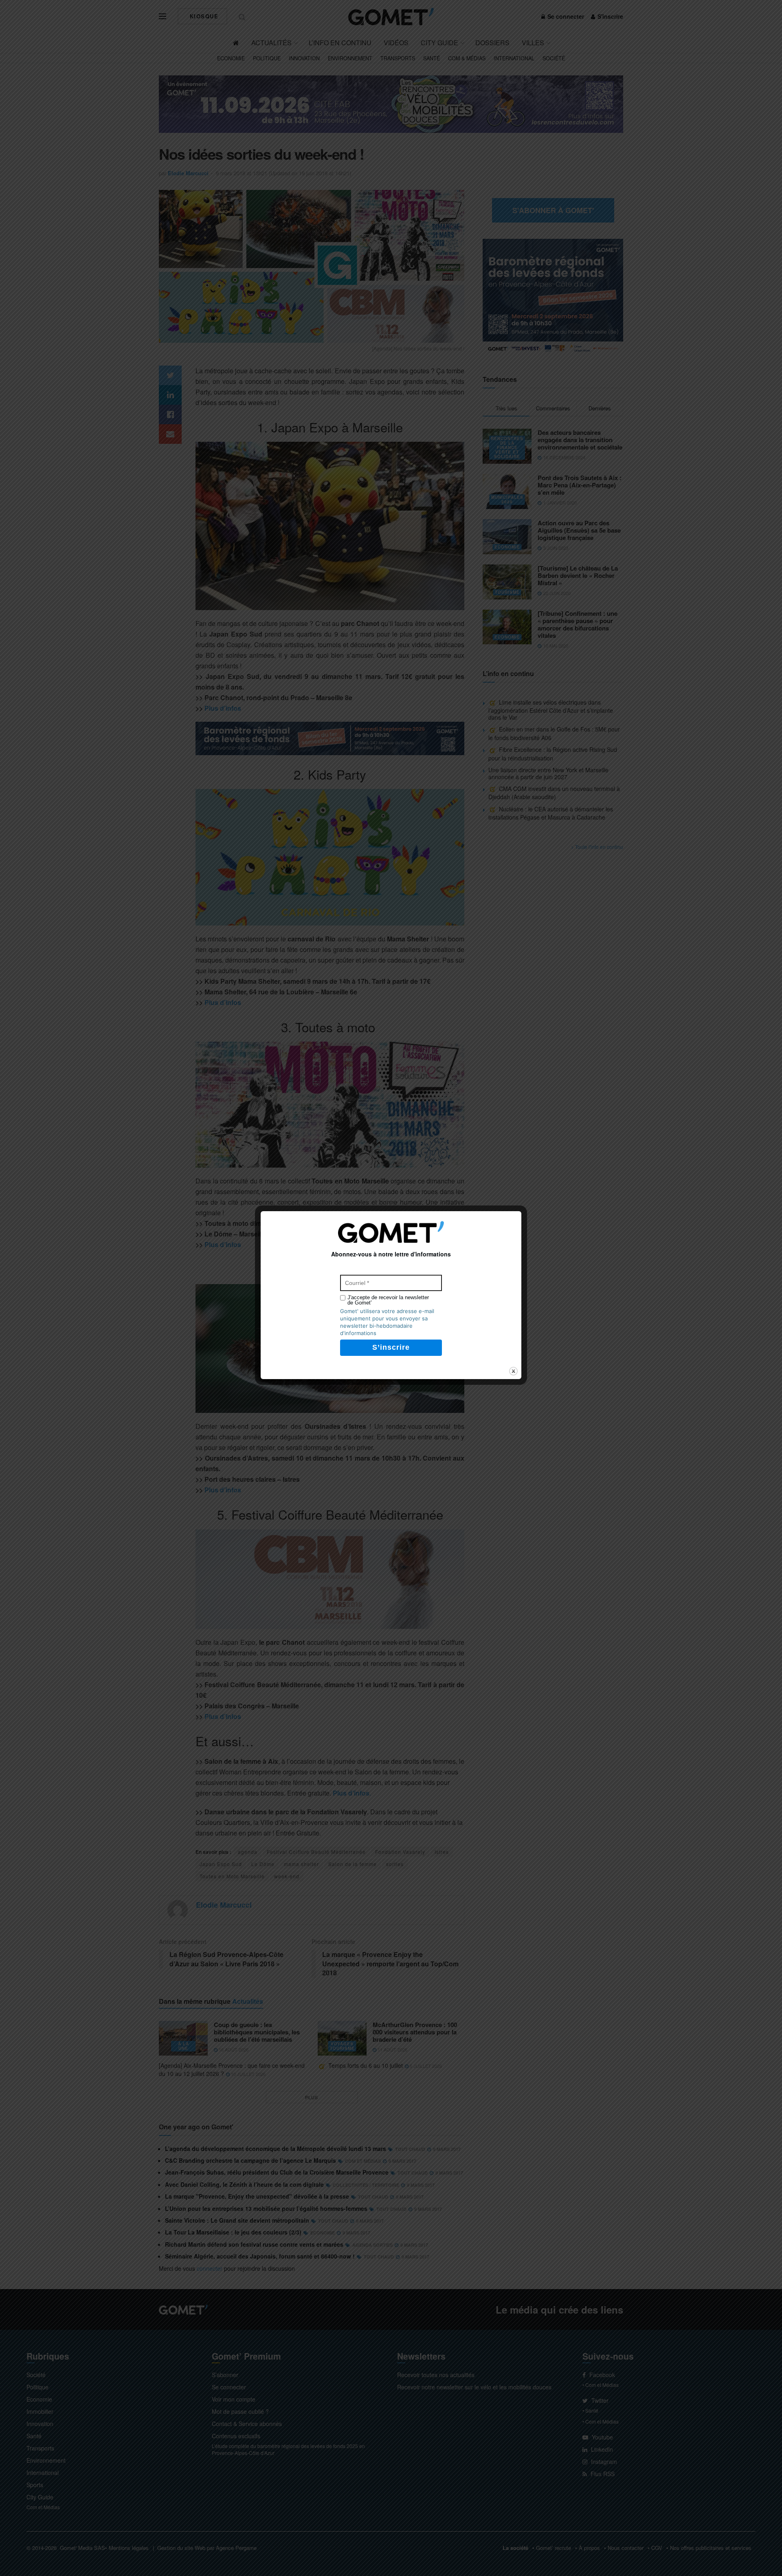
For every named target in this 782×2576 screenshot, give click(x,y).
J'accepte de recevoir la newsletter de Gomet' (388, 1300)
